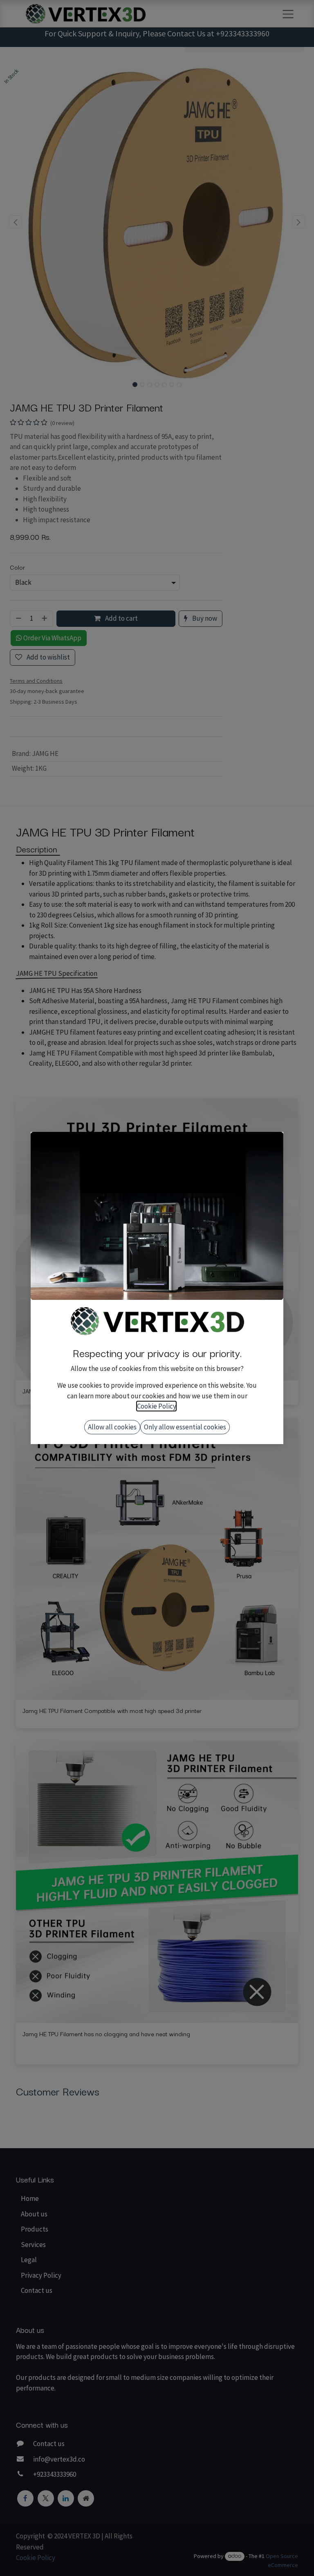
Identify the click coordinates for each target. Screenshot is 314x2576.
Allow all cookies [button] (112, 1427)
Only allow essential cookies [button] (185, 1427)
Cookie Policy (156, 1406)
